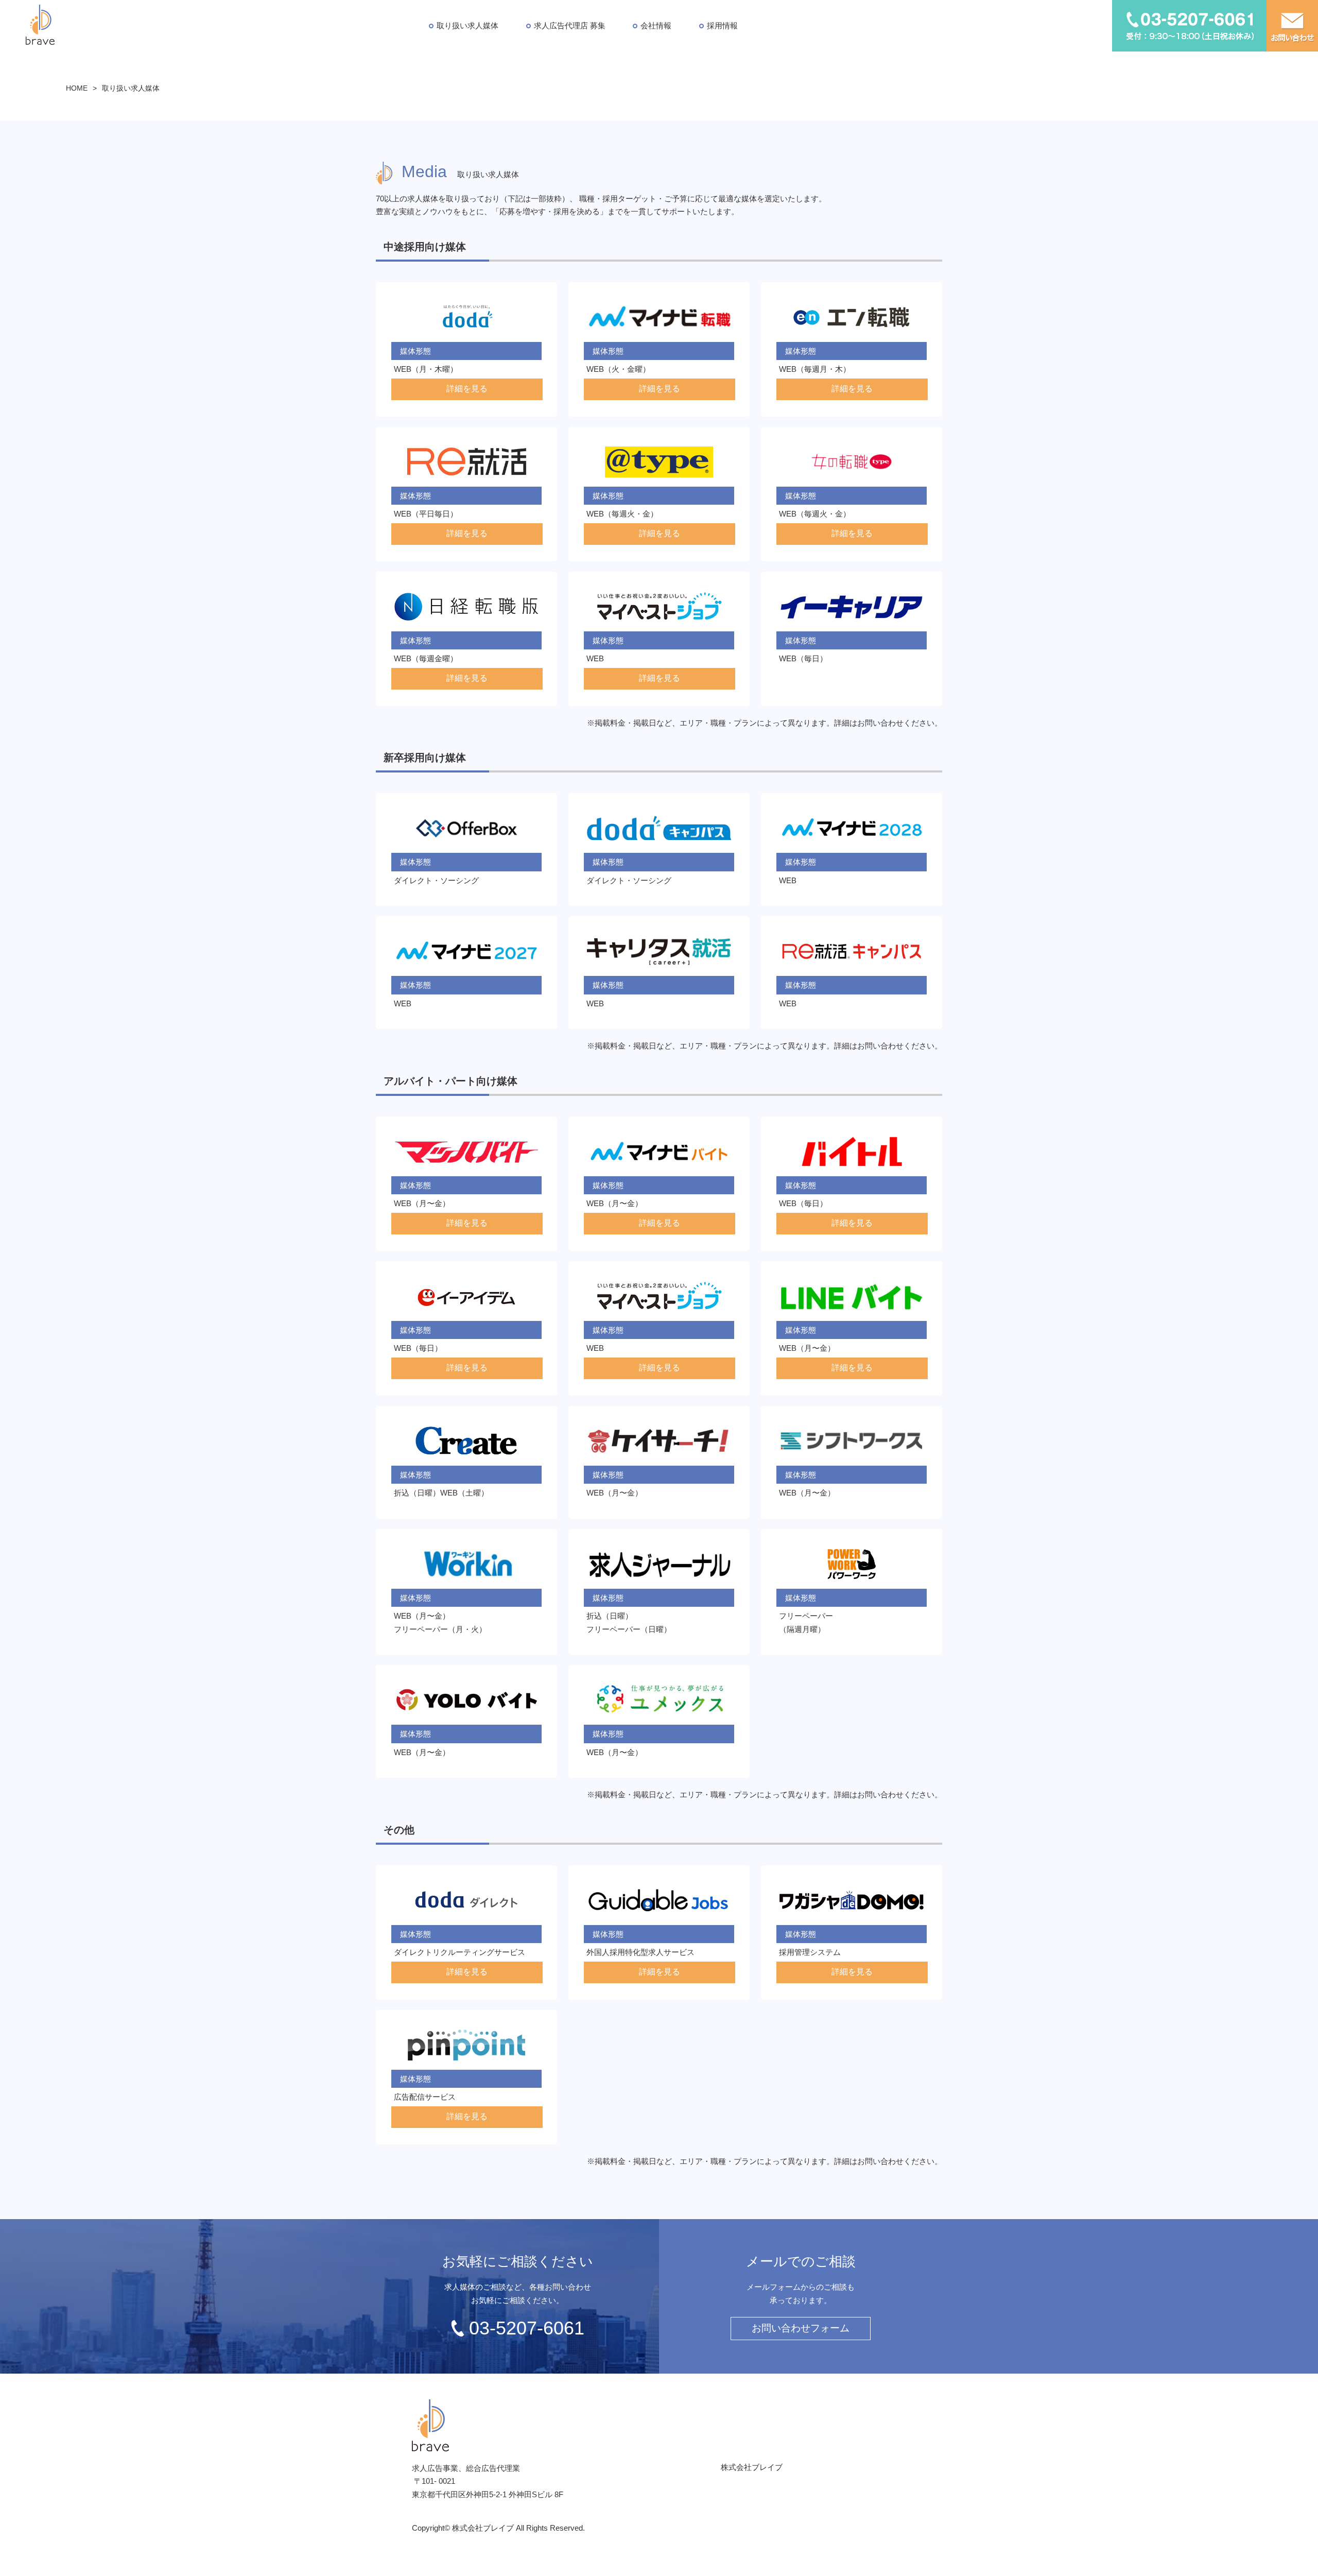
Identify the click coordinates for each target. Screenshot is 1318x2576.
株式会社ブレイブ (752, 2467)
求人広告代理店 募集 (570, 25)
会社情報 (656, 25)
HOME (77, 88)
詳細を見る (467, 389)
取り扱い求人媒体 (467, 25)
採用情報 (722, 25)
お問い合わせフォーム (801, 2328)
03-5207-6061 (527, 2328)
